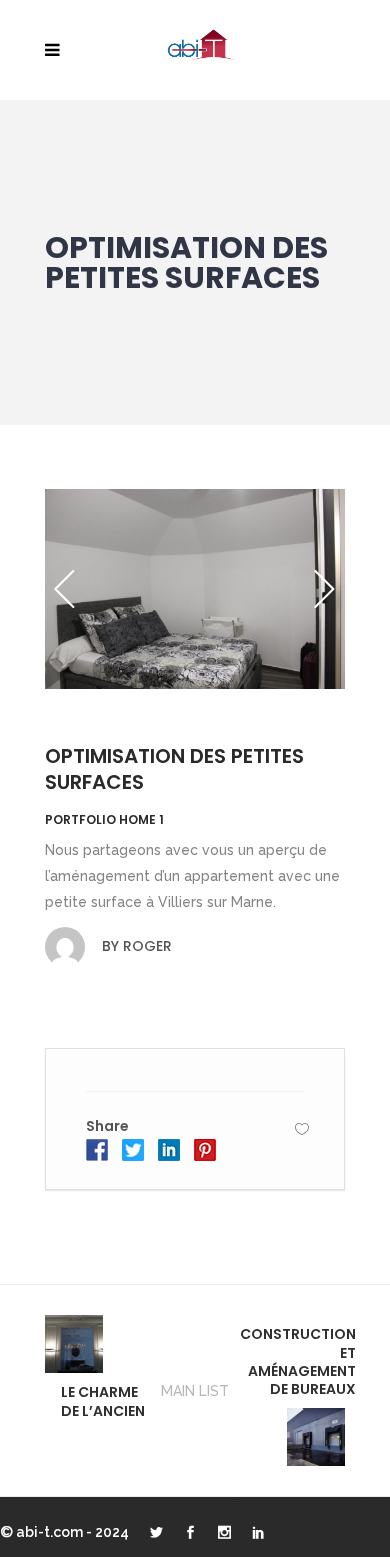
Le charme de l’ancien (103, 1401)
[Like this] (302, 1128)
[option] (195, 589)
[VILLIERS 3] (195, 589)
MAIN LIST (195, 1391)
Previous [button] (65, 589)
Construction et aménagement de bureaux (298, 1361)
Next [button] (325, 589)
